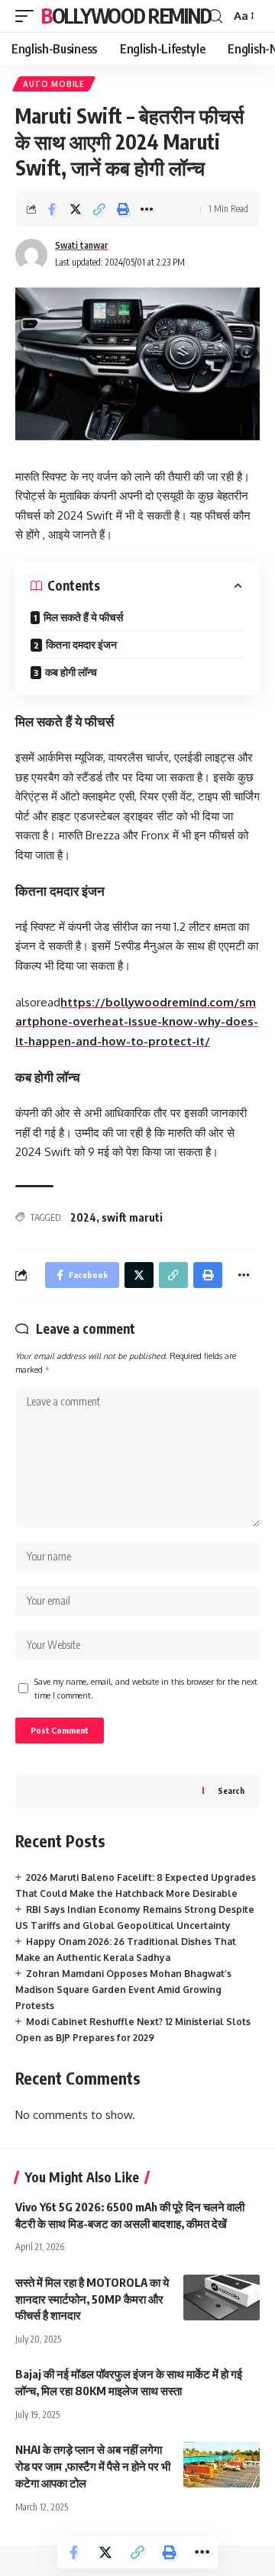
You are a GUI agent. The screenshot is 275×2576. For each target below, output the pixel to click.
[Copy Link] (99, 209)
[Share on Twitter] (76, 209)
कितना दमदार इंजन (81, 644)
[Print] (123, 209)
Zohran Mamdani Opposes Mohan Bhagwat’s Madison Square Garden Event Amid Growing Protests (123, 1990)
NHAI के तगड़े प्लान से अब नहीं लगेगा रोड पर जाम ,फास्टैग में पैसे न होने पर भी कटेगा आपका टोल (93, 2466)
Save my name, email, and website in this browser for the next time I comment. (146, 1688)
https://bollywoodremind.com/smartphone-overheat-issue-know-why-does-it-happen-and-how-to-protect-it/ (137, 1022)
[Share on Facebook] (52, 209)
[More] (147, 209)
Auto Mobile (54, 84)
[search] (215, 16)
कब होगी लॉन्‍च (71, 672)
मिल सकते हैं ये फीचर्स (83, 617)
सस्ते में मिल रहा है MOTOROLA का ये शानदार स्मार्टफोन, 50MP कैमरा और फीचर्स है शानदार (92, 2299)
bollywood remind (126, 16)
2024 (83, 1217)
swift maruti (132, 1217)
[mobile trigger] (28, 16)
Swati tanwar (81, 245)
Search (231, 1790)
